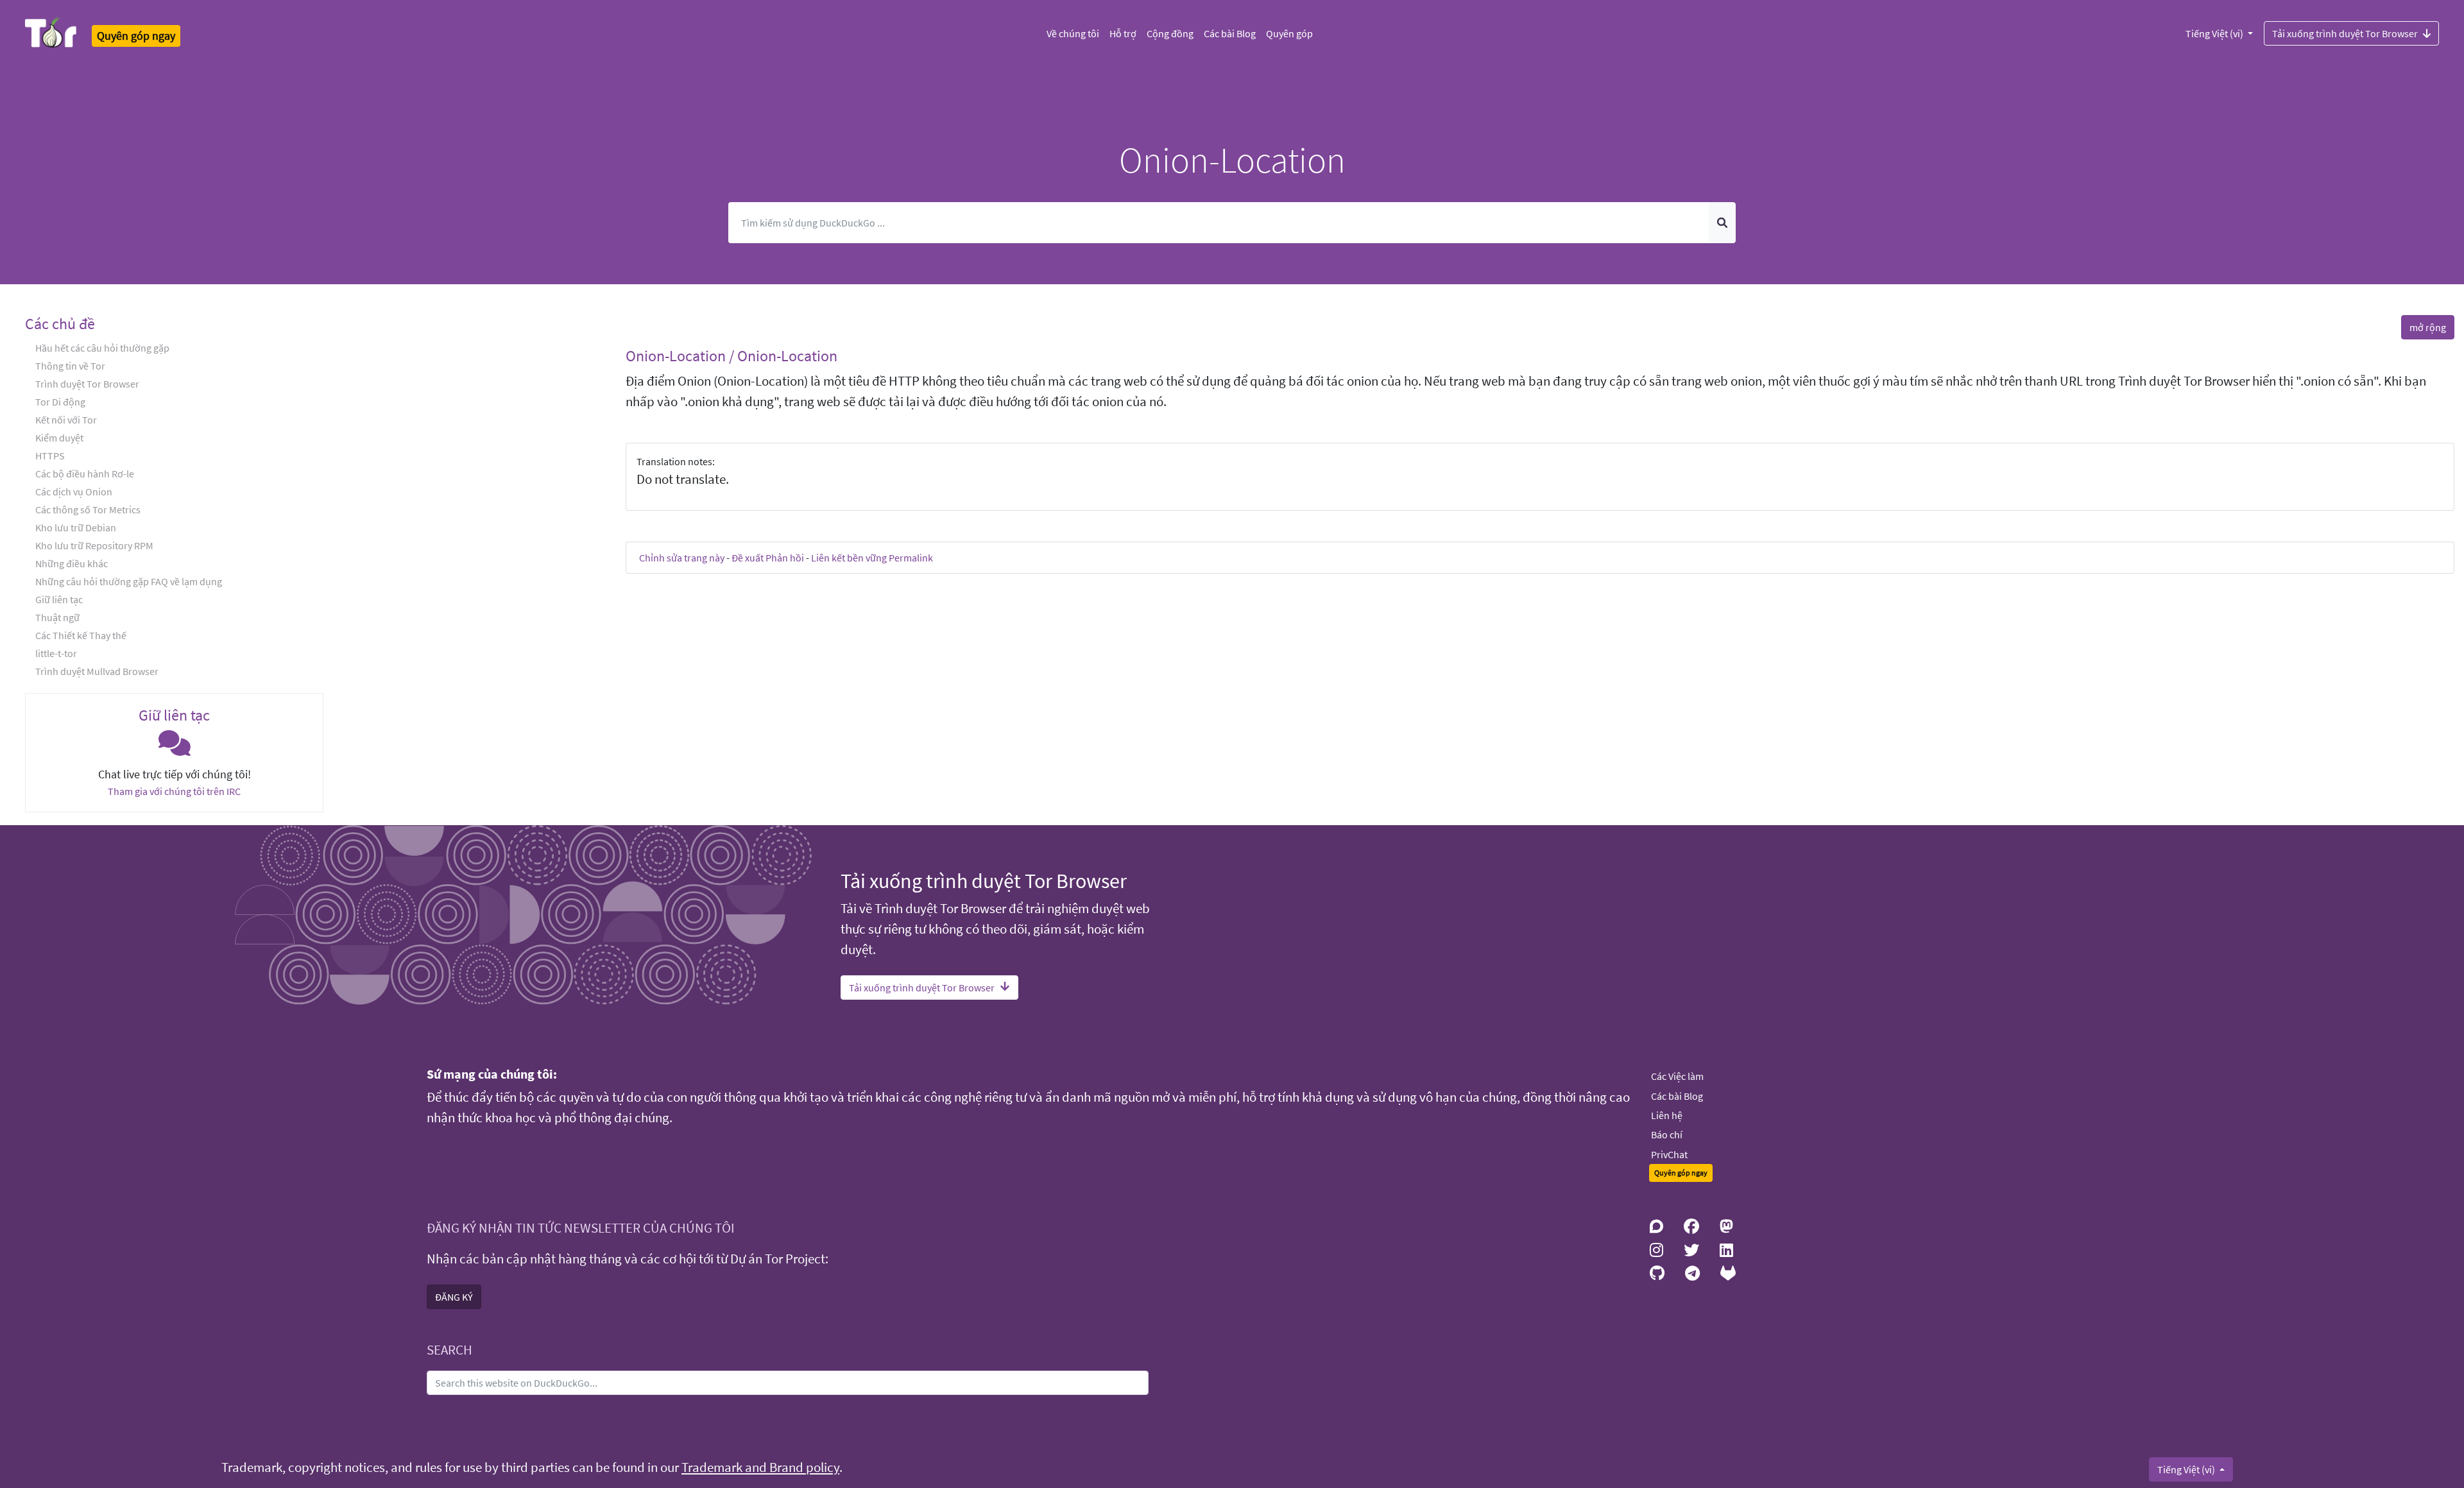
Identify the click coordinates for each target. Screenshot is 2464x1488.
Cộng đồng (1170, 33)
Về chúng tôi (1073, 33)
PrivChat (1669, 1154)
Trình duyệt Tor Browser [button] (87, 384)
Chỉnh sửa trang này (682, 558)
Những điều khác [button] (72, 563)
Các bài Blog (1230, 33)
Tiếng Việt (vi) (2215, 33)
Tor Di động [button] (60, 402)
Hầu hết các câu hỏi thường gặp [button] (102, 348)
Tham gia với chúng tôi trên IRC (174, 791)
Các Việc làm (1677, 1076)
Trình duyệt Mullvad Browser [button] (97, 671)
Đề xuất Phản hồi (768, 558)
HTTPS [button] (50, 456)
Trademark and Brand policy (760, 1467)
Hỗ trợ (1123, 33)
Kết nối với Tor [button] (66, 420)
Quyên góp (1289, 33)
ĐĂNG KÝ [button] (454, 1297)
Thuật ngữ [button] (57, 617)
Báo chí (1667, 1134)
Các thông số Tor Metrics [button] (88, 509)
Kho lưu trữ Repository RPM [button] (94, 545)
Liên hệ (1667, 1115)
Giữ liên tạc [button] (59, 599)
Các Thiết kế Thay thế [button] (81, 635)
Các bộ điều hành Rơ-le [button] (85, 474)
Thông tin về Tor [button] (70, 366)
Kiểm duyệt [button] (59, 438)
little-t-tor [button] (56, 653)
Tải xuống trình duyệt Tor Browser (2345, 33)
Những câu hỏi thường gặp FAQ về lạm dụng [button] (129, 581)
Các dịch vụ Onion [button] (74, 492)
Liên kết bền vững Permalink (872, 558)
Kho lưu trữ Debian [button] (76, 527)
